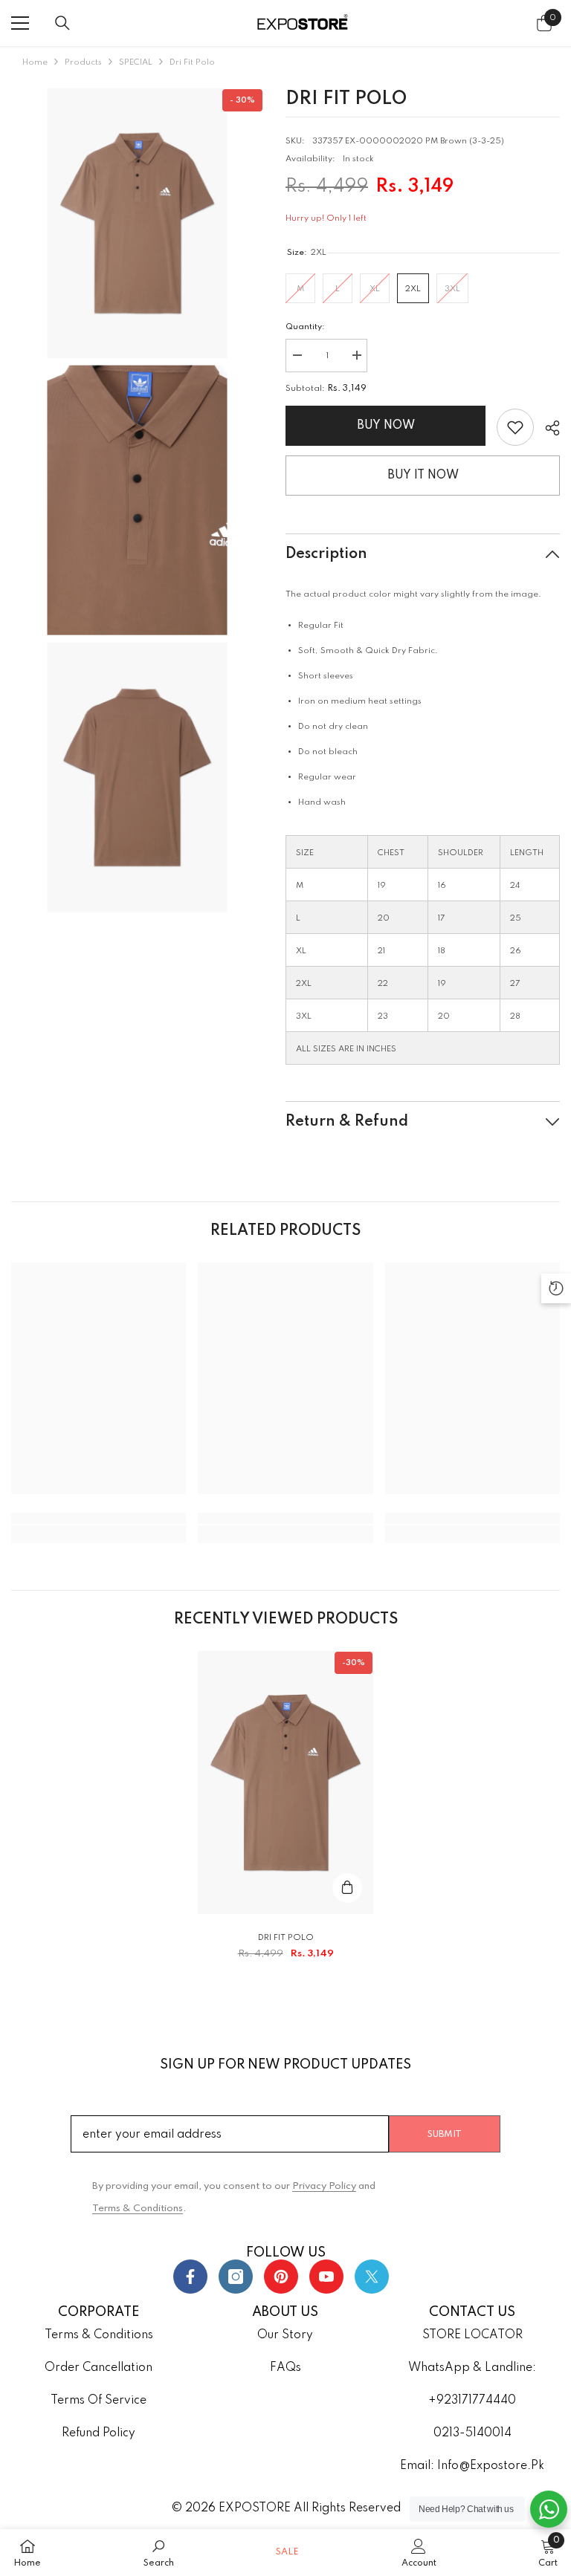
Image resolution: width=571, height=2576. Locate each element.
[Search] (62, 23)
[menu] (20, 23)
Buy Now (389, 426)
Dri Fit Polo (286, 1938)
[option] (285, 1812)
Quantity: (305, 327)
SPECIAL (136, 62)
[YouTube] (326, 2277)
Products (83, 62)
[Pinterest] (281, 2277)
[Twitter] (372, 2277)
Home (35, 62)
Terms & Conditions (138, 2209)
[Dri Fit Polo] (285, 1782)
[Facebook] (190, 2277)
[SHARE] (547, 428)
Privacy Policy (324, 2186)
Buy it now (423, 476)
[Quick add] (347, 1888)
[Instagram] (236, 2277)
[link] (515, 427)
